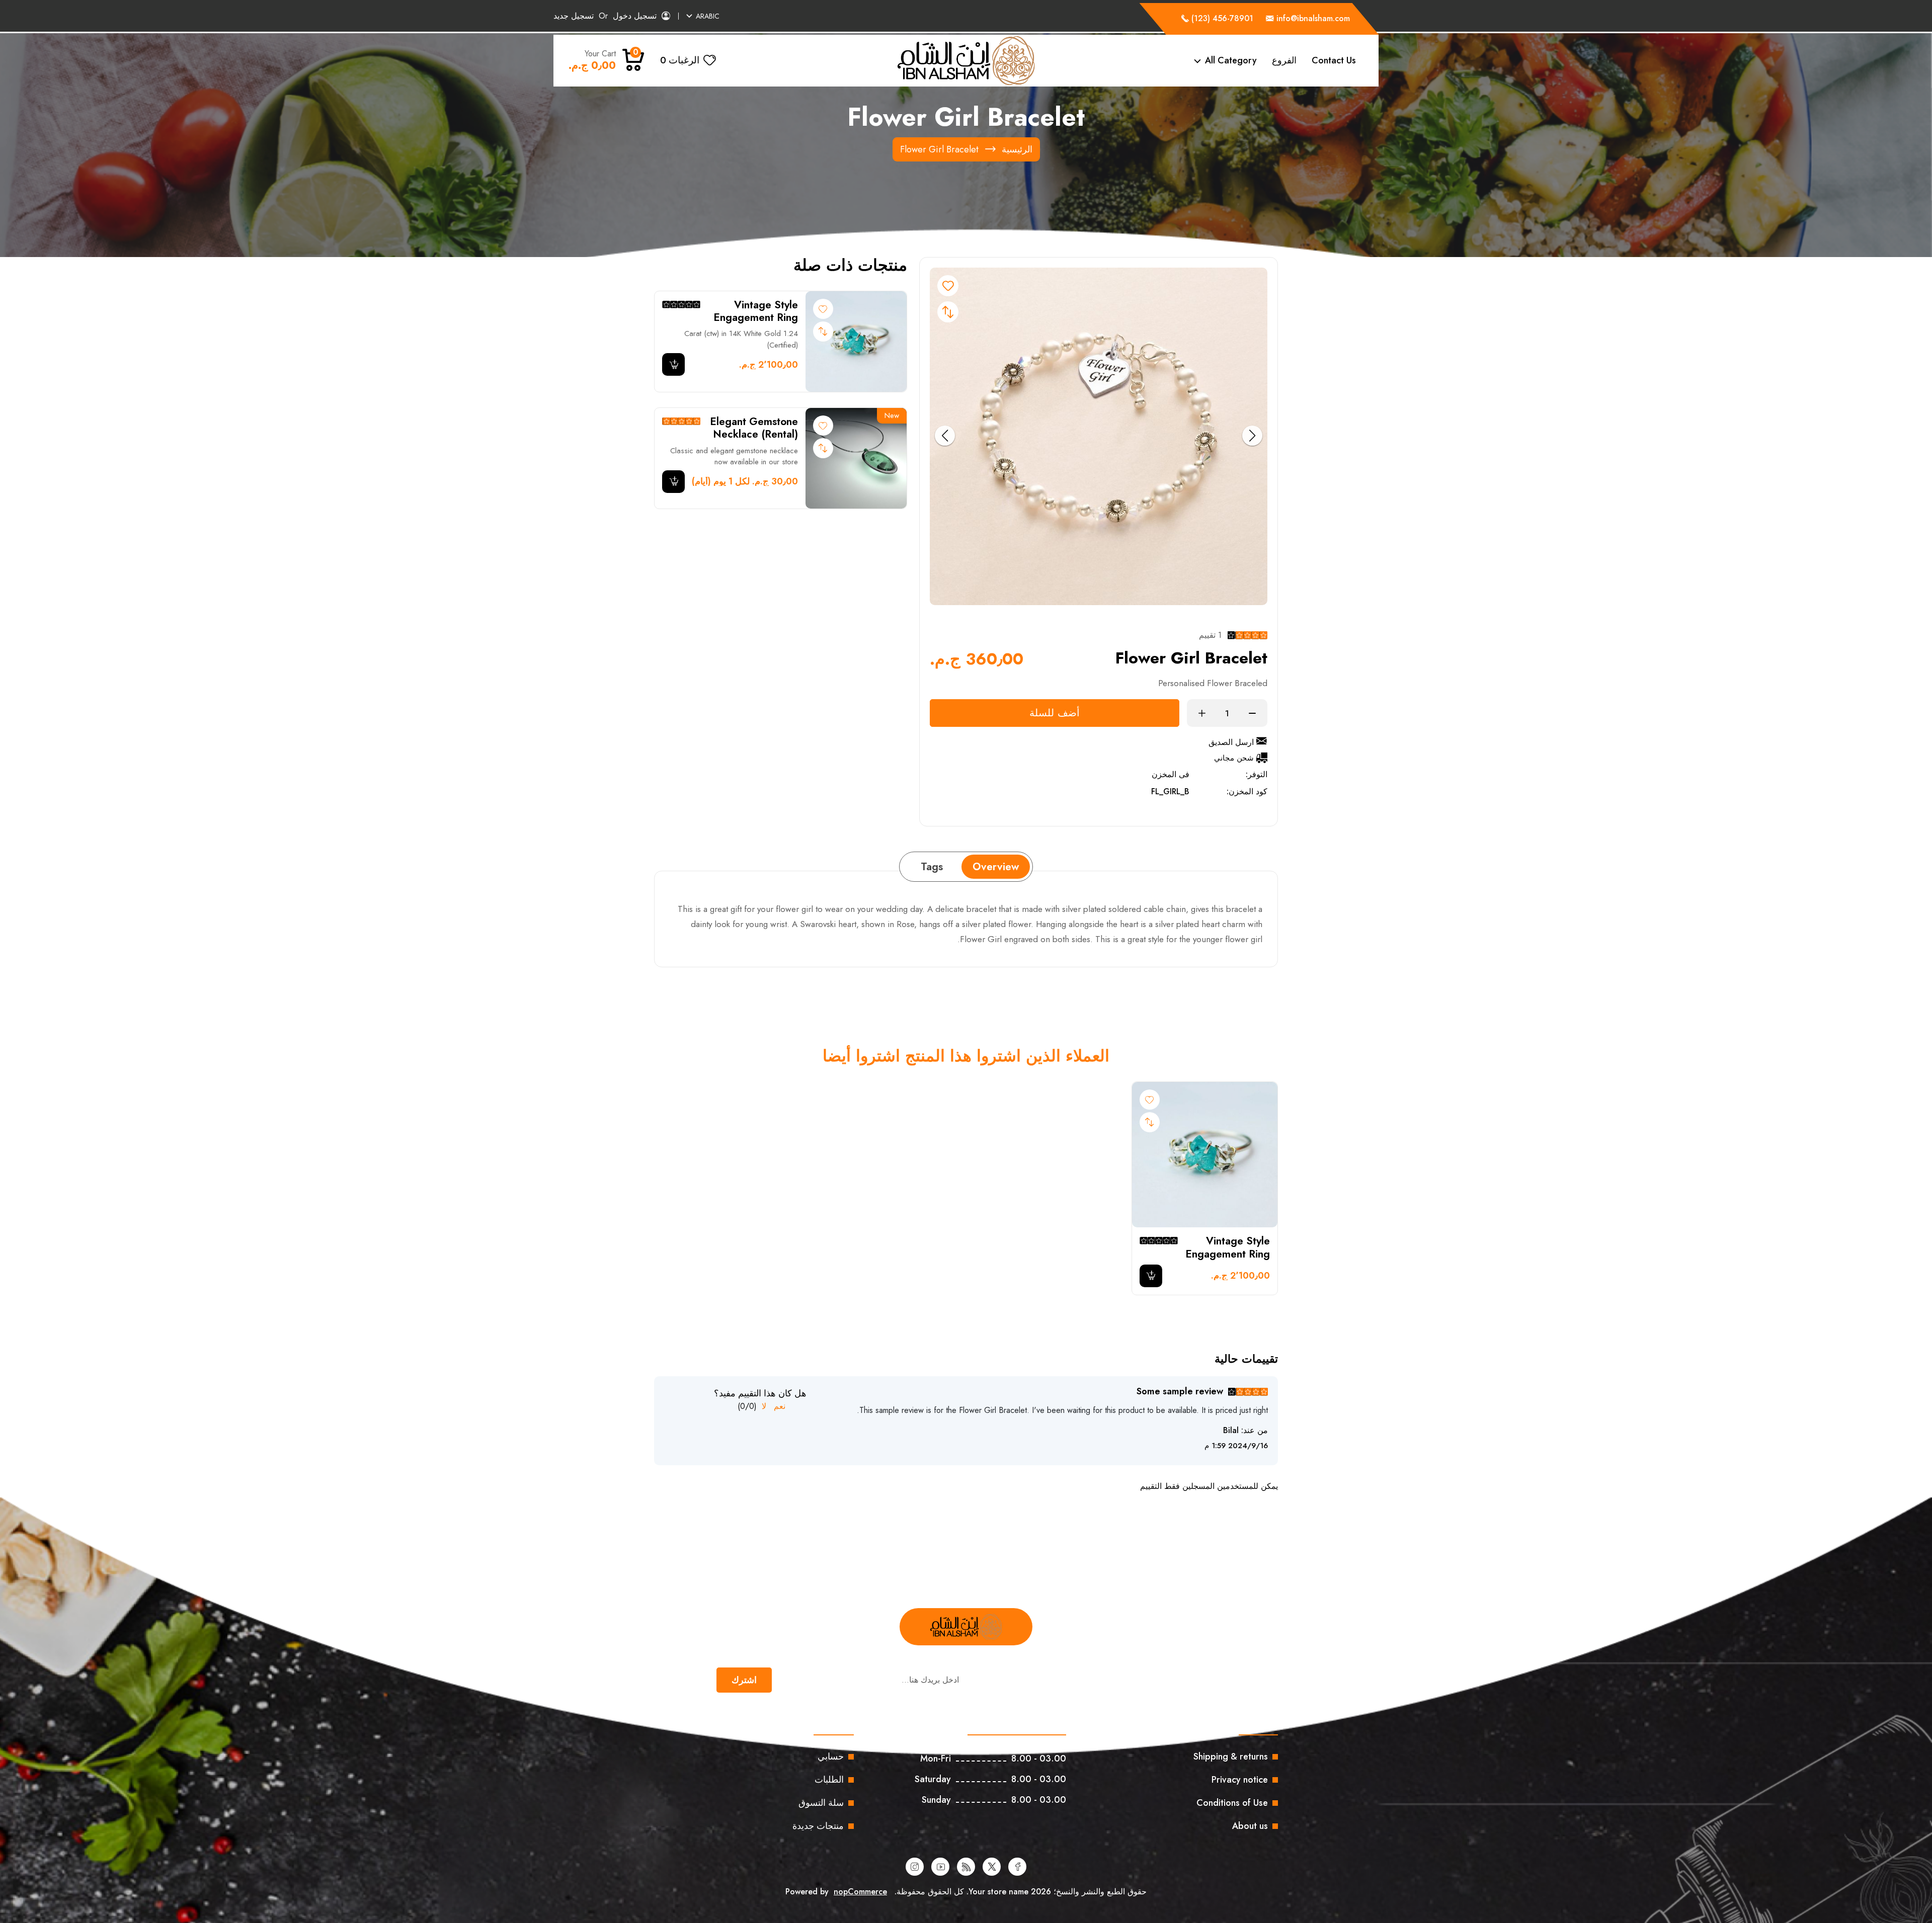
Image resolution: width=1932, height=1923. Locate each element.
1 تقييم (1210, 635)
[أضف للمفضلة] (823, 309)
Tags (932, 867)
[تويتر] (992, 1867)
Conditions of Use (1232, 1803)
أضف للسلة (1055, 713)
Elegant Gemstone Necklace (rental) (754, 428)
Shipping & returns (1231, 1757)
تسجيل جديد (574, 16)
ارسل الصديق (1231, 742)
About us (1250, 1826)
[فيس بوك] (1017, 1867)
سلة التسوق (821, 1803)
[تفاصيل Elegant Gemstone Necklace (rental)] (856, 458)
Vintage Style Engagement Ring (756, 311)
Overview (996, 867)
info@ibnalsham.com (1313, 18)
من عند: (1255, 1430)
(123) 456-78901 (1221, 18)
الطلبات (829, 1780)
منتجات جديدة (818, 1826)
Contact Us (1334, 60)
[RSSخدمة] (966, 1867)
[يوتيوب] (940, 1867)
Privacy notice (1240, 1780)
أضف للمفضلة (948, 286)
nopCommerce (860, 1892)
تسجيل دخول (635, 16)
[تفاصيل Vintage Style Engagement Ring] (856, 342)
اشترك (744, 1680)
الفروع (1284, 60)
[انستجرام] (915, 1867)
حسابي (831, 1757)
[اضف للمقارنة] (948, 312)
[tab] (996, 867)
